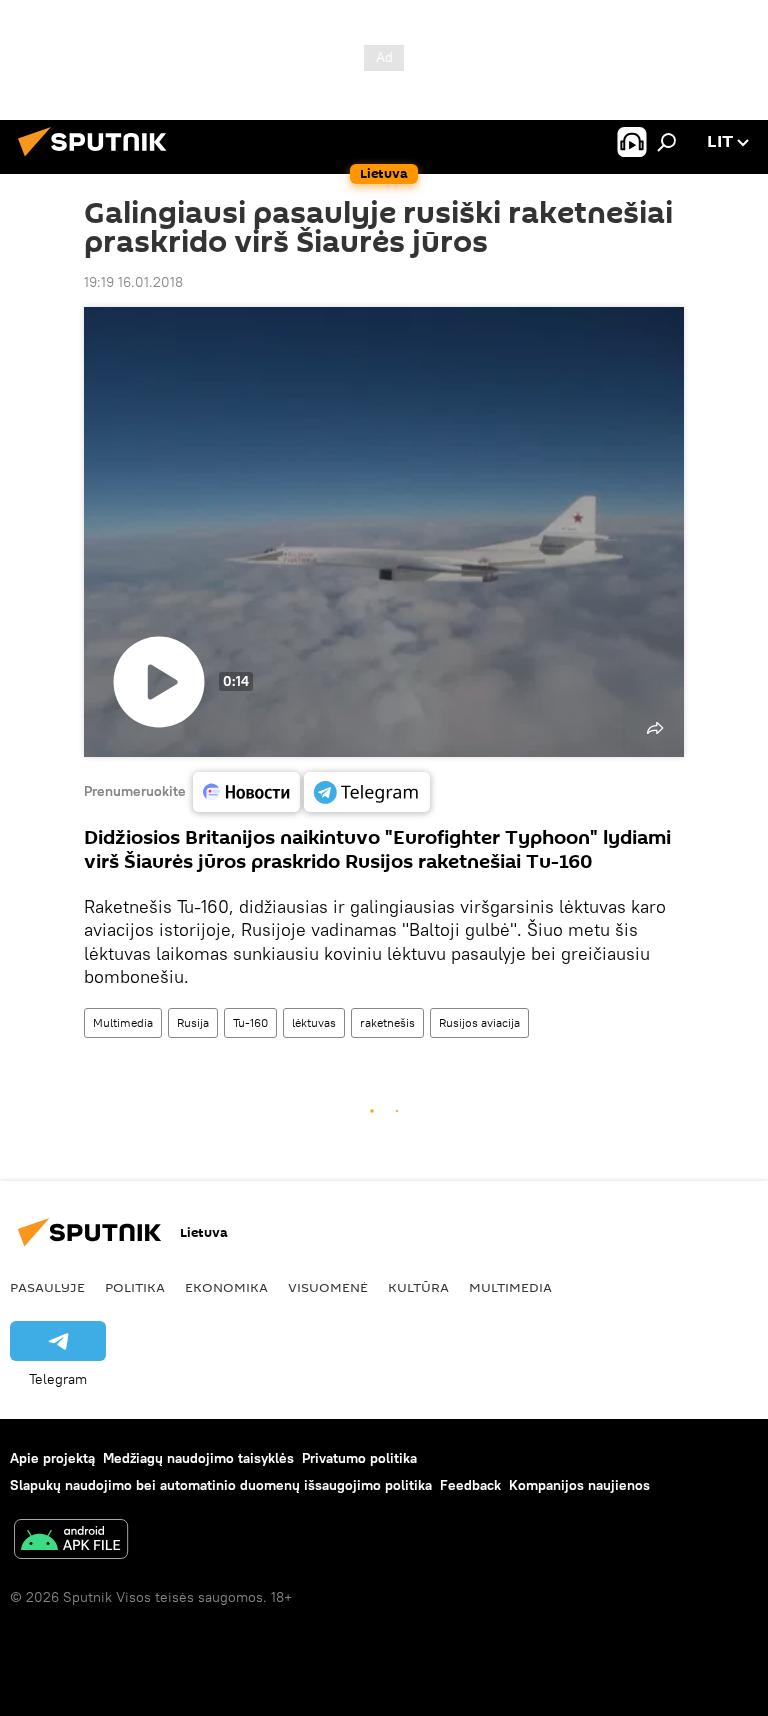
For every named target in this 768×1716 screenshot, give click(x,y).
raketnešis (387, 1022)
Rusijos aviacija (479, 1022)
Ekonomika (226, 1287)
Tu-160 (250, 1022)
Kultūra (418, 1287)
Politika (135, 1287)
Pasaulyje (47, 1287)
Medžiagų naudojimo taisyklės (198, 1458)
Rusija (193, 1022)
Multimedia (123, 1022)
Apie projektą (52, 1458)
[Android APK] (71, 1541)
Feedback (470, 1485)
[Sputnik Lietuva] (98, 159)
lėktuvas (314, 1022)
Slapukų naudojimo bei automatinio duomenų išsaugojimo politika (221, 1485)
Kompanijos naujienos (579, 1485)
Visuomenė (328, 1287)
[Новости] (246, 792)
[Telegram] (367, 792)
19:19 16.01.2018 (133, 282)
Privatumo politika (359, 1458)
